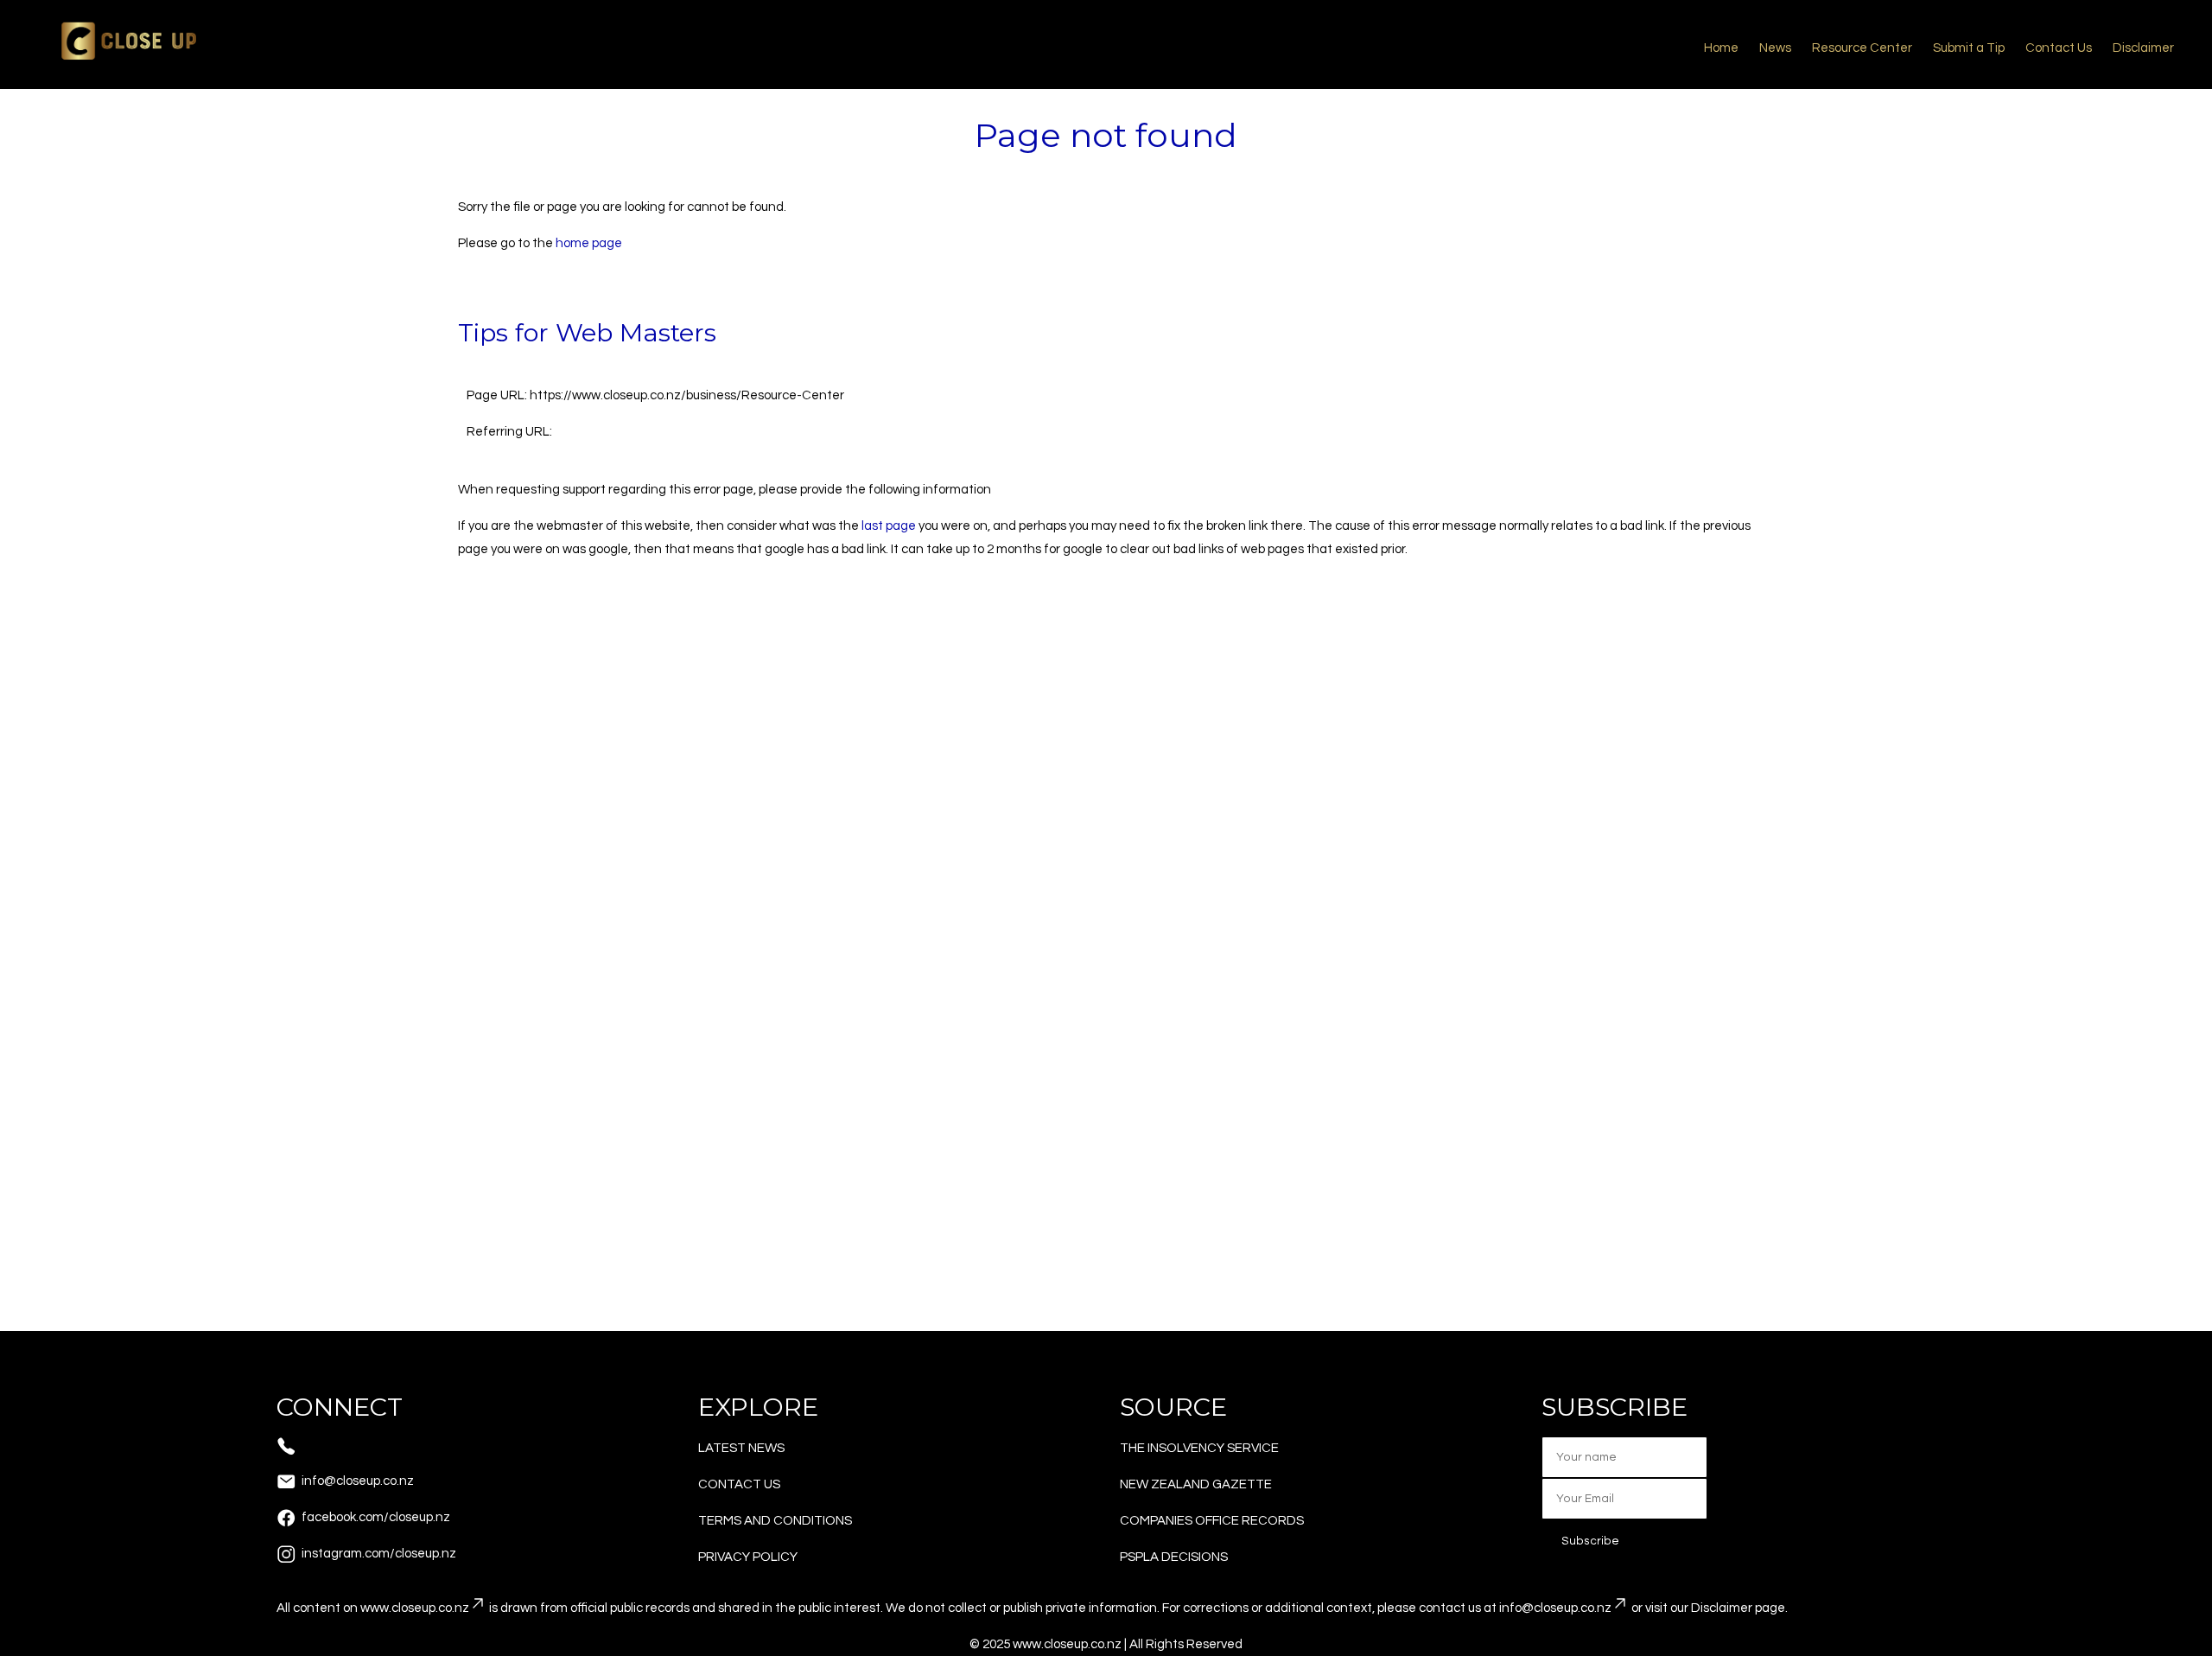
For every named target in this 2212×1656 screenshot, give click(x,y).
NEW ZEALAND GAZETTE (1196, 1484)
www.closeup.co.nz (415, 1608)
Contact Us (2059, 48)
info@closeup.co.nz (358, 1481)
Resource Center (1862, 48)
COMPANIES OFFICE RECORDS (1212, 1521)
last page (889, 526)
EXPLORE (758, 1407)
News (1775, 48)
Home (1721, 48)
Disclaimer (2143, 48)
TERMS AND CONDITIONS (775, 1521)
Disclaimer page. (1739, 1608)
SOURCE (1173, 1407)
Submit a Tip (1969, 48)
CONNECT (340, 1407)
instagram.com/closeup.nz (379, 1554)
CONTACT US (739, 1484)
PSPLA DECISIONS (1174, 1557)
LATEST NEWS (741, 1448)
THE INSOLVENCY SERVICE (1199, 1448)
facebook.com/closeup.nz (376, 1517)
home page (589, 243)
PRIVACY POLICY (748, 1557)
